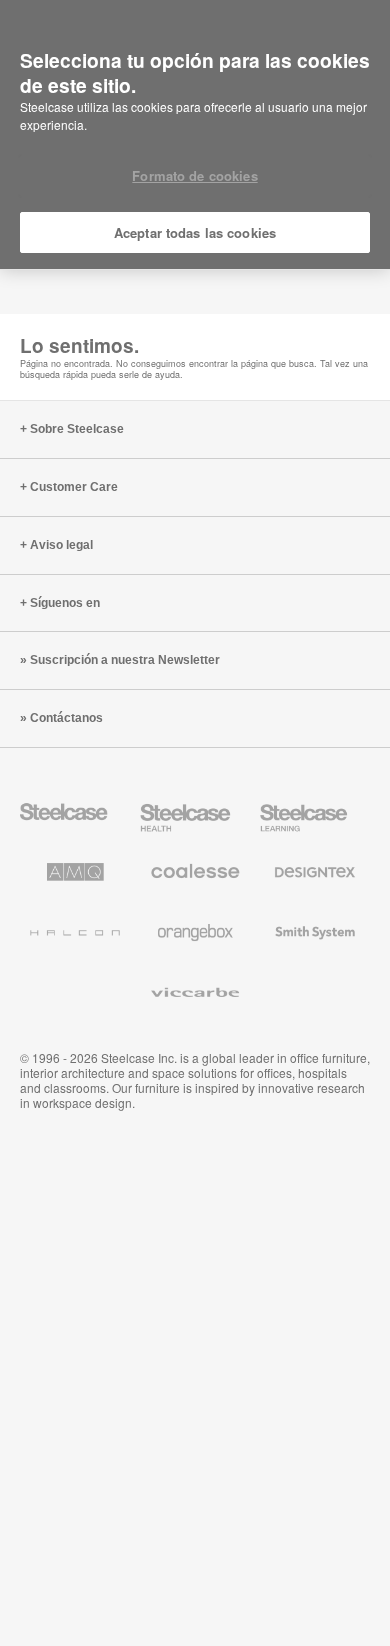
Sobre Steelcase (77, 429)
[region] (195, 135)
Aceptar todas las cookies (195, 232)
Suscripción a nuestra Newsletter (125, 660)
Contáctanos (66, 718)
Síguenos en (65, 603)
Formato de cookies (194, 175)
